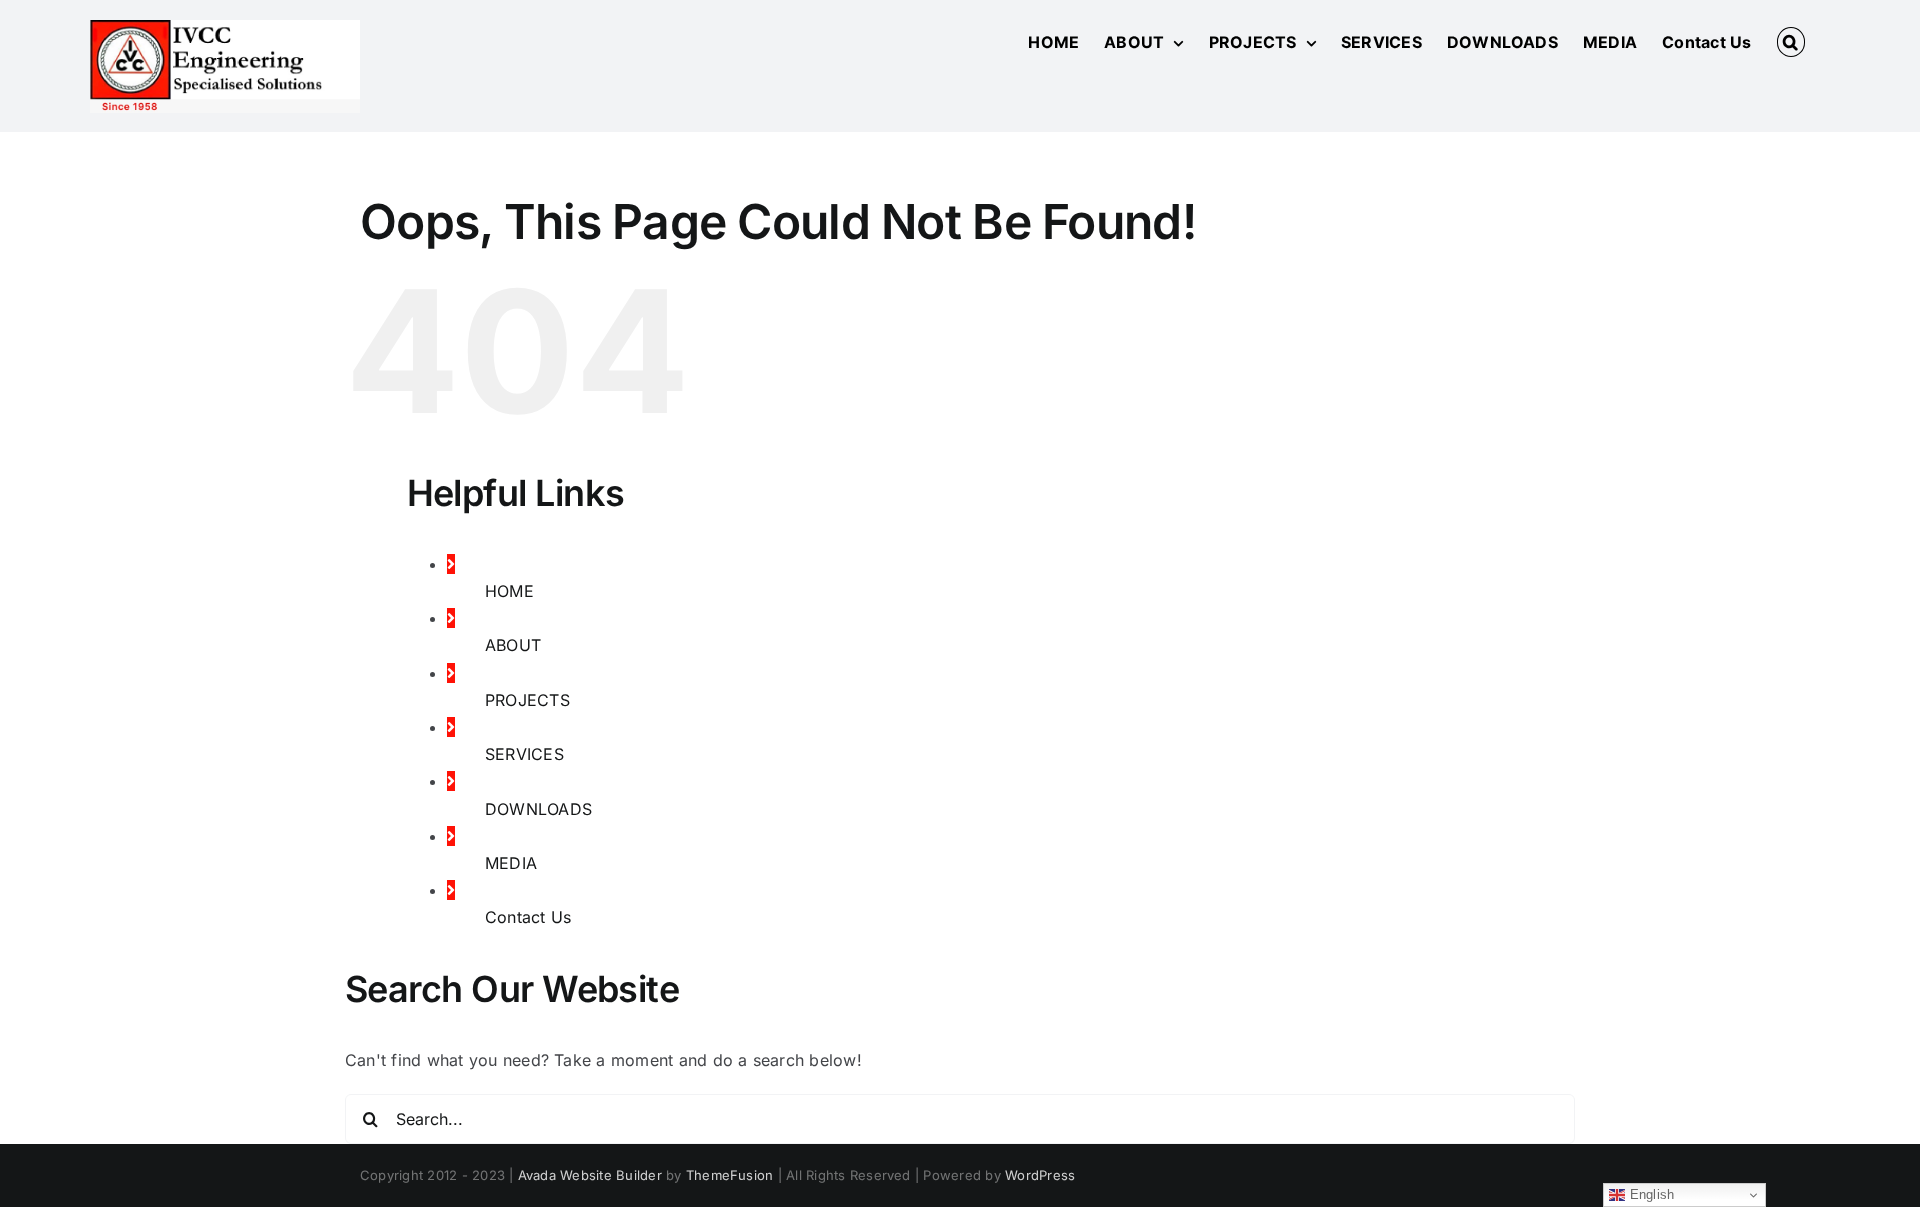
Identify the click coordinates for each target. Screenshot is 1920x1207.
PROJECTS (527, 700)
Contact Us (528, 917)
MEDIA (511, 863)
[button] (1791, 42)
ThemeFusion (730, 1175)
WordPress (1040, 1175)
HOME (509, 591)
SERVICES (524, 754)
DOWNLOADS (538, 809)
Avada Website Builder (590, 1175)
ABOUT (513, 645)
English (1649, 1194)
